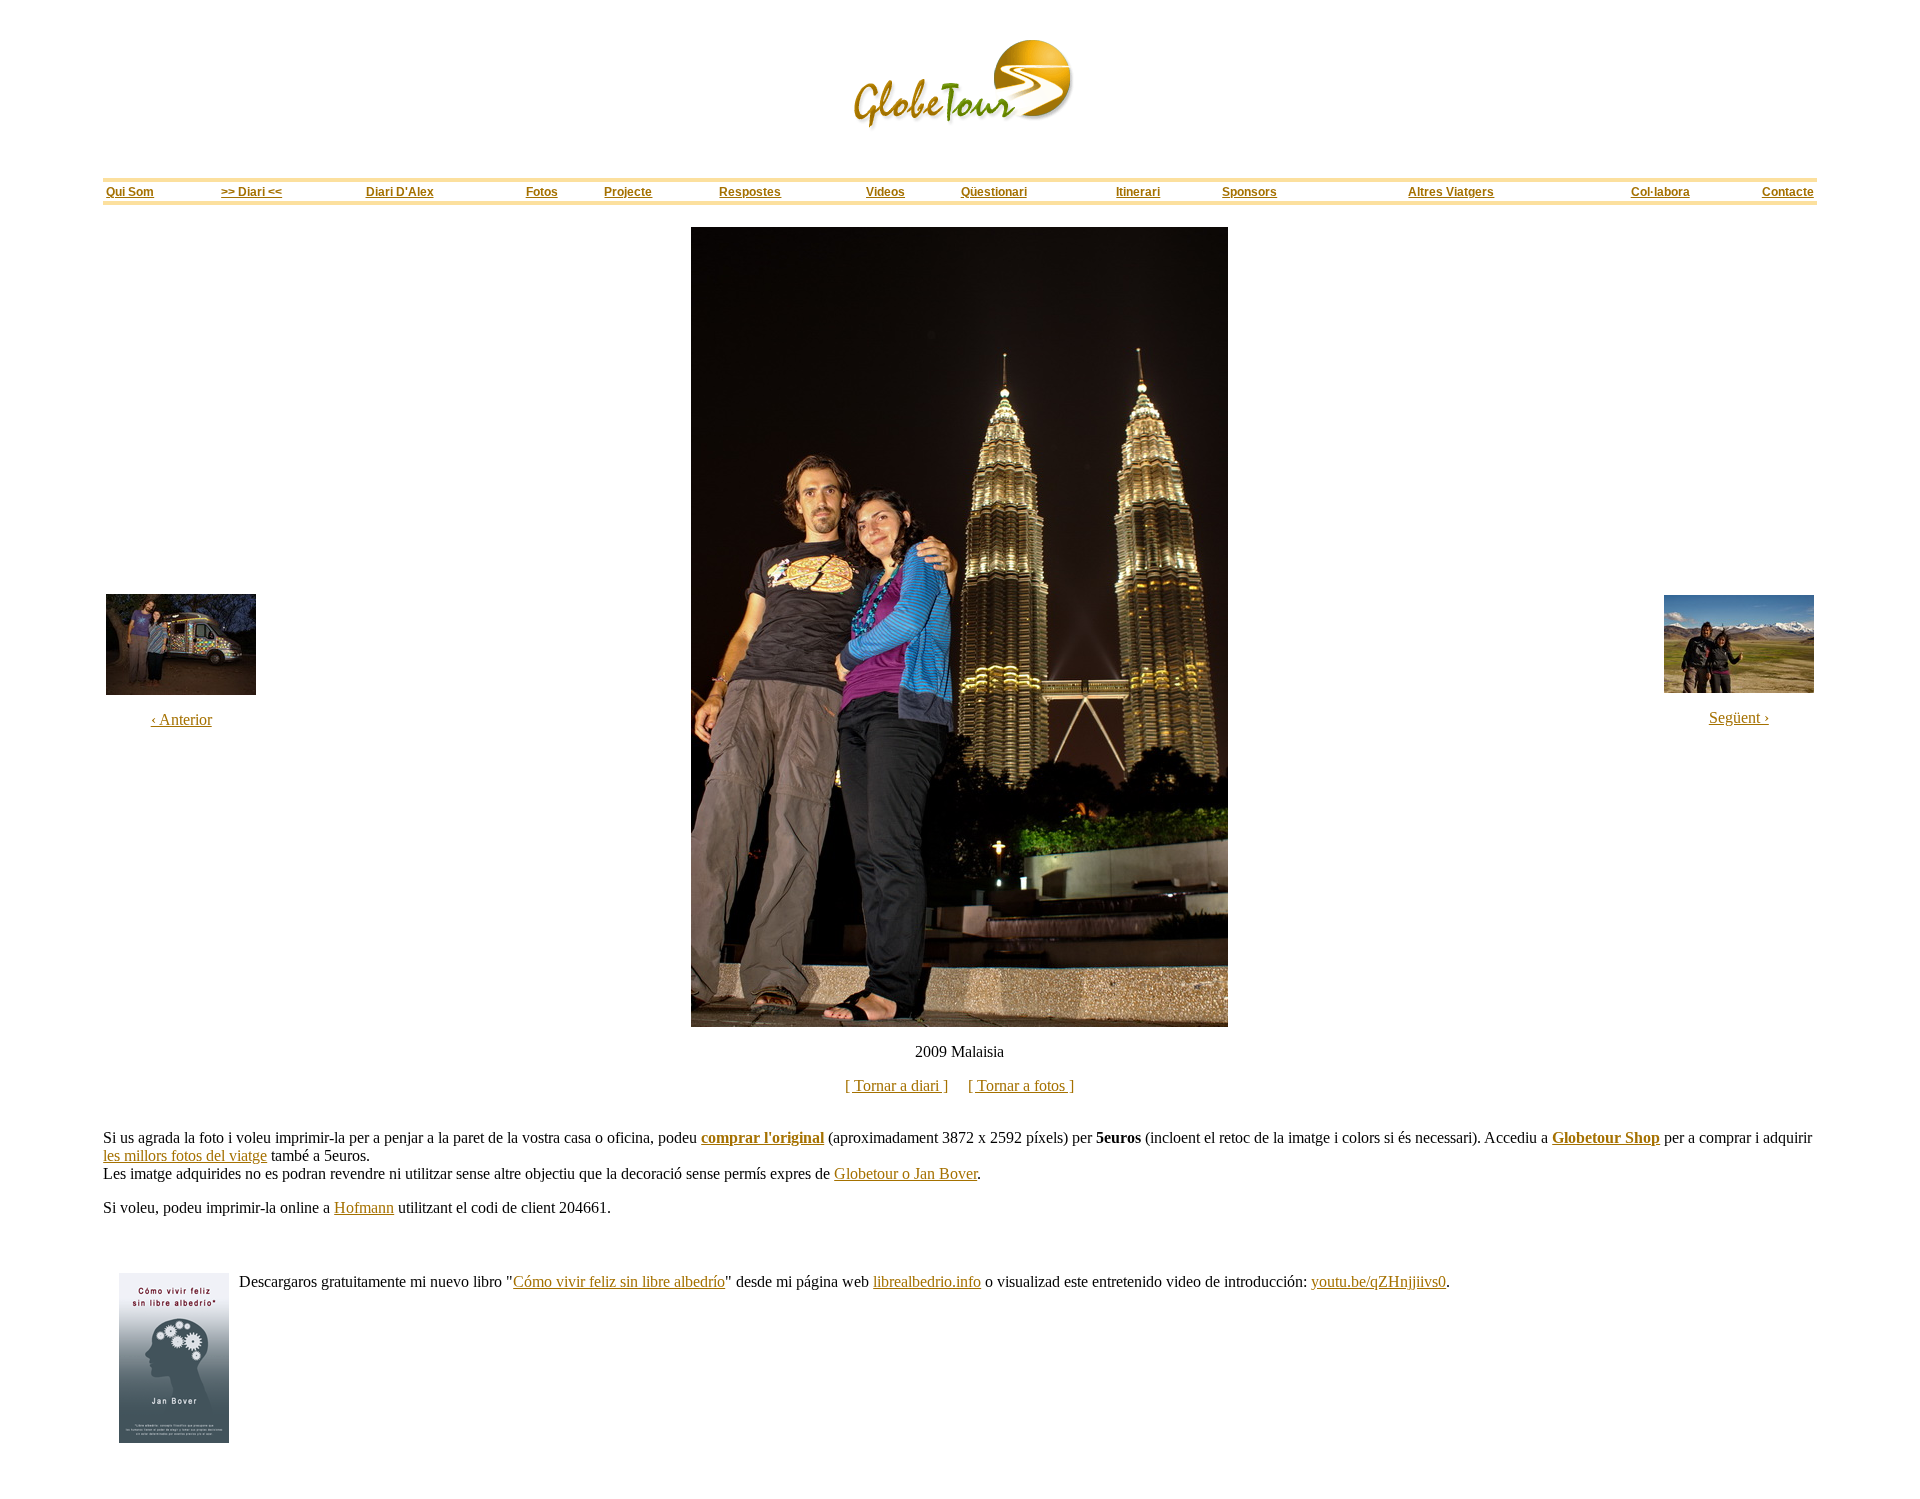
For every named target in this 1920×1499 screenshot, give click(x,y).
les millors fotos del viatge (185, 1155)
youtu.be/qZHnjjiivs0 (1378, 1281)
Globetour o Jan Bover (905, 1173)
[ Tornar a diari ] (896, 1085)
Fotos (542, 191)
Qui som (130, 191)
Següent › (1739, 717)
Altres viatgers (1451, 191)
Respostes (750, 191)
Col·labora (1660, 191)
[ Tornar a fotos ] (1021, 1085)
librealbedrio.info (927, 1281)
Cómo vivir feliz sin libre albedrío (619, 1281)
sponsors (1249, 191)
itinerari (1138, 191)
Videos (885, 191)
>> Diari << (251, 191)
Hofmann (364, 1207)
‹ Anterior (181, 719)
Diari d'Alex (400, 191)
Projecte (628, 191)
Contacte (1788, 191)
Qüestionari (994, 191)
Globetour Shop (1606, 1137)
